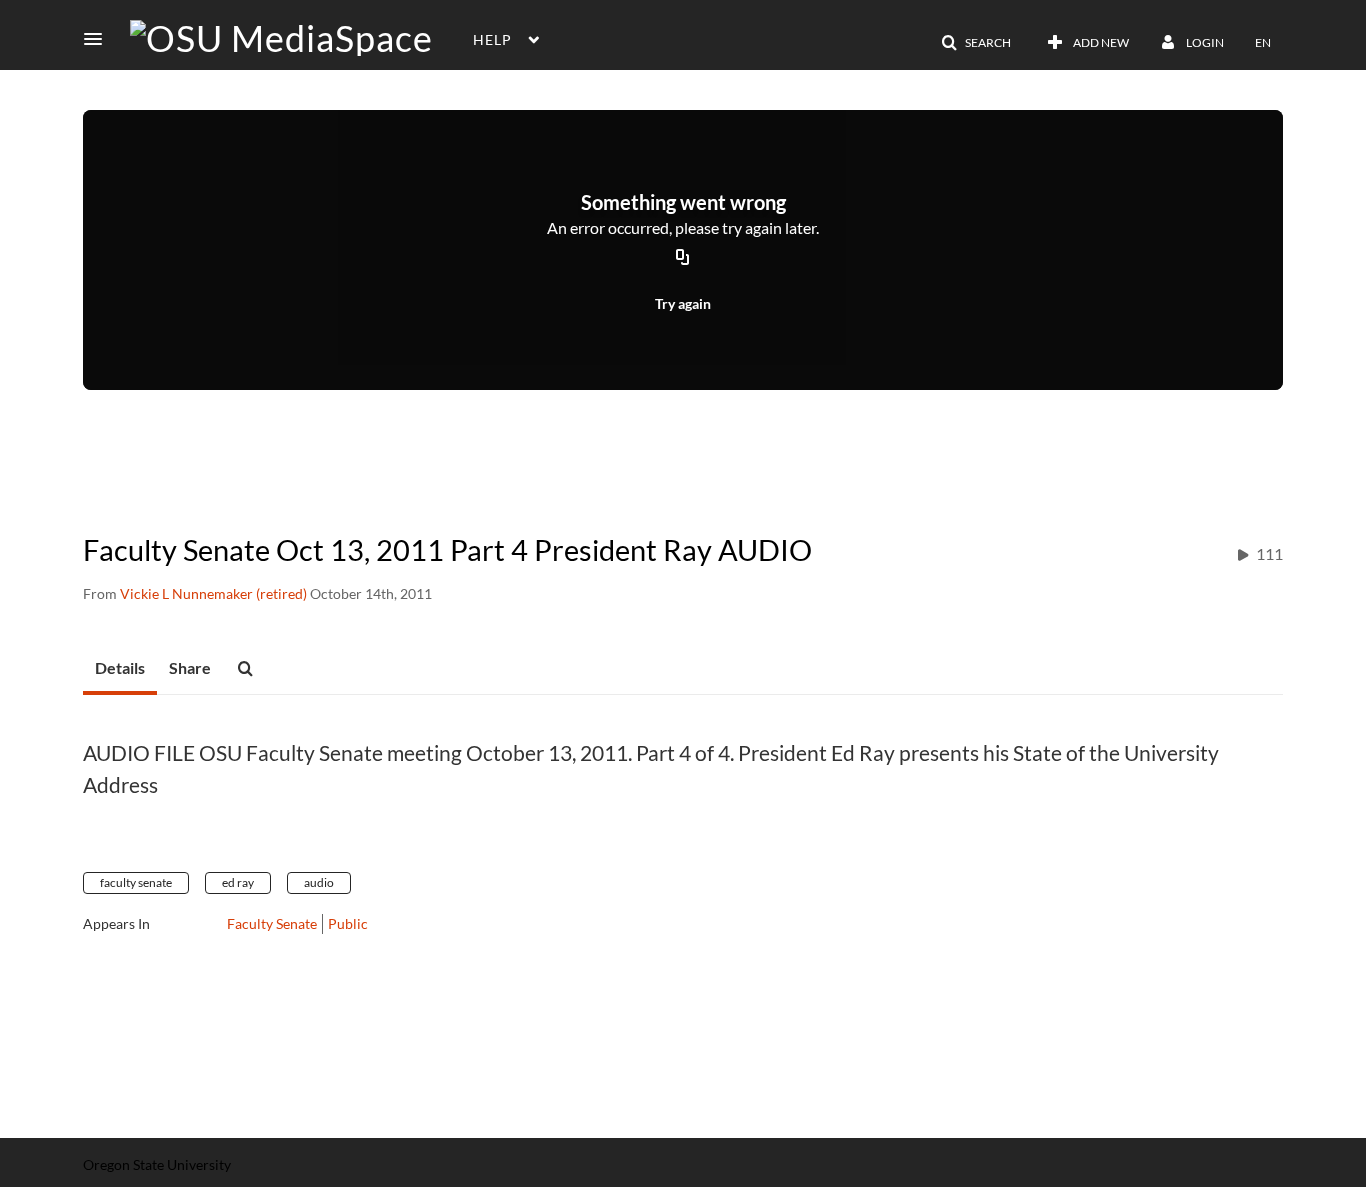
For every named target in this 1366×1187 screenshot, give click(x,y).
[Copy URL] (683, 259)
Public (348, 923)
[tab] (120, 669)
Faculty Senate (272, 923)
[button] (99, 39)
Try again (683, 303)
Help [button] (492, 39)
